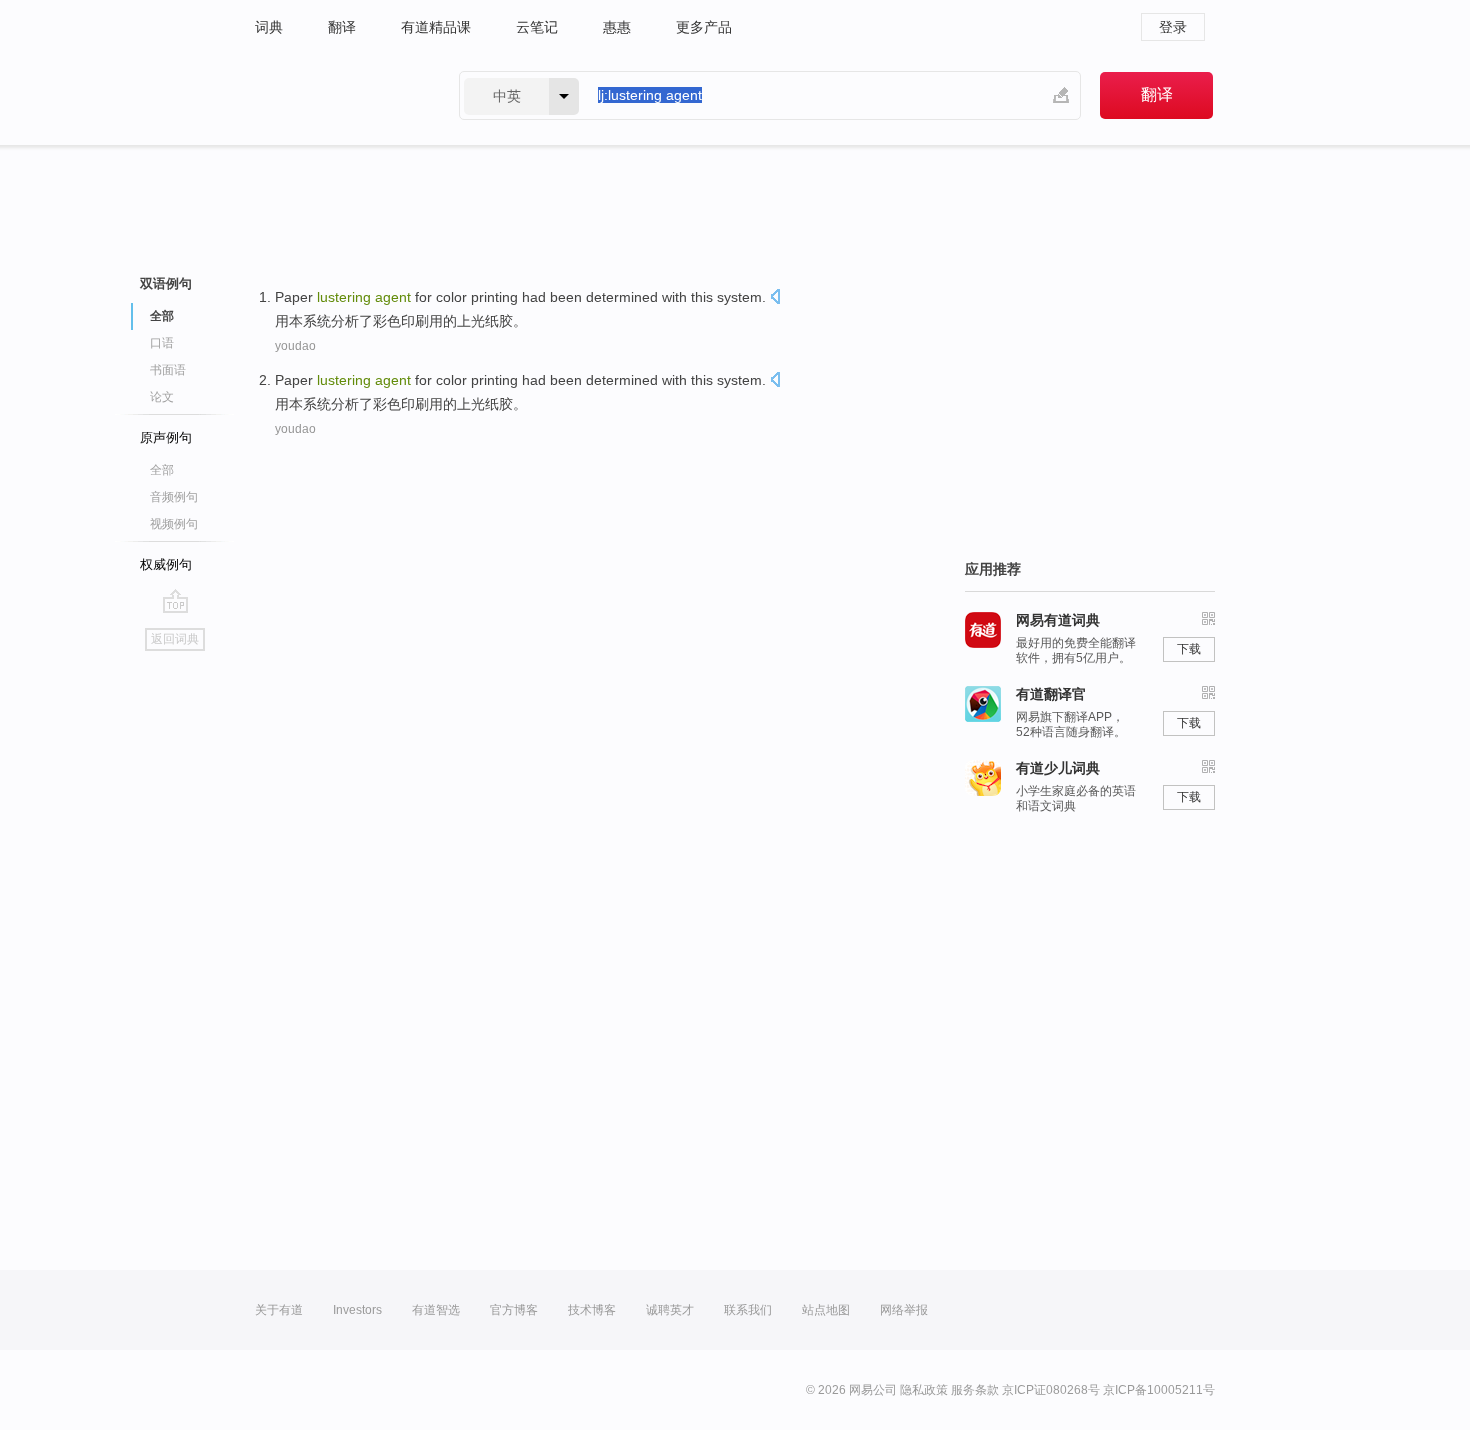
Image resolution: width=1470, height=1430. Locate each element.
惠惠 (617, 27)
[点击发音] (775, 298)
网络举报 (904, 1310)
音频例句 (174, 497)
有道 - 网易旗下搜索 (337, 95)
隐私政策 (924, 1390)
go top (175, 601)
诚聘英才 (670, 1310)
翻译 (342, 27)
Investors (357, 1310)
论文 (162, 397)
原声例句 (166, 437)
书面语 (168, 370)
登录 (1173, 27)
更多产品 (704, 27)
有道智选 (436, 1310)
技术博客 (592, 1310)
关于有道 (279, 1310)
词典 (269, 27)
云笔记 (537, 27)
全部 (162, 470)
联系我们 (748, 1310)
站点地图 (826, 1310)
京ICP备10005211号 (1159, 1390)
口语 (162, 343)
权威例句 (166, 564)
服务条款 (975, 1390)
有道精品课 (436, 27)
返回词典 (175, 639)
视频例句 (174, 524)
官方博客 (514, 1310)
